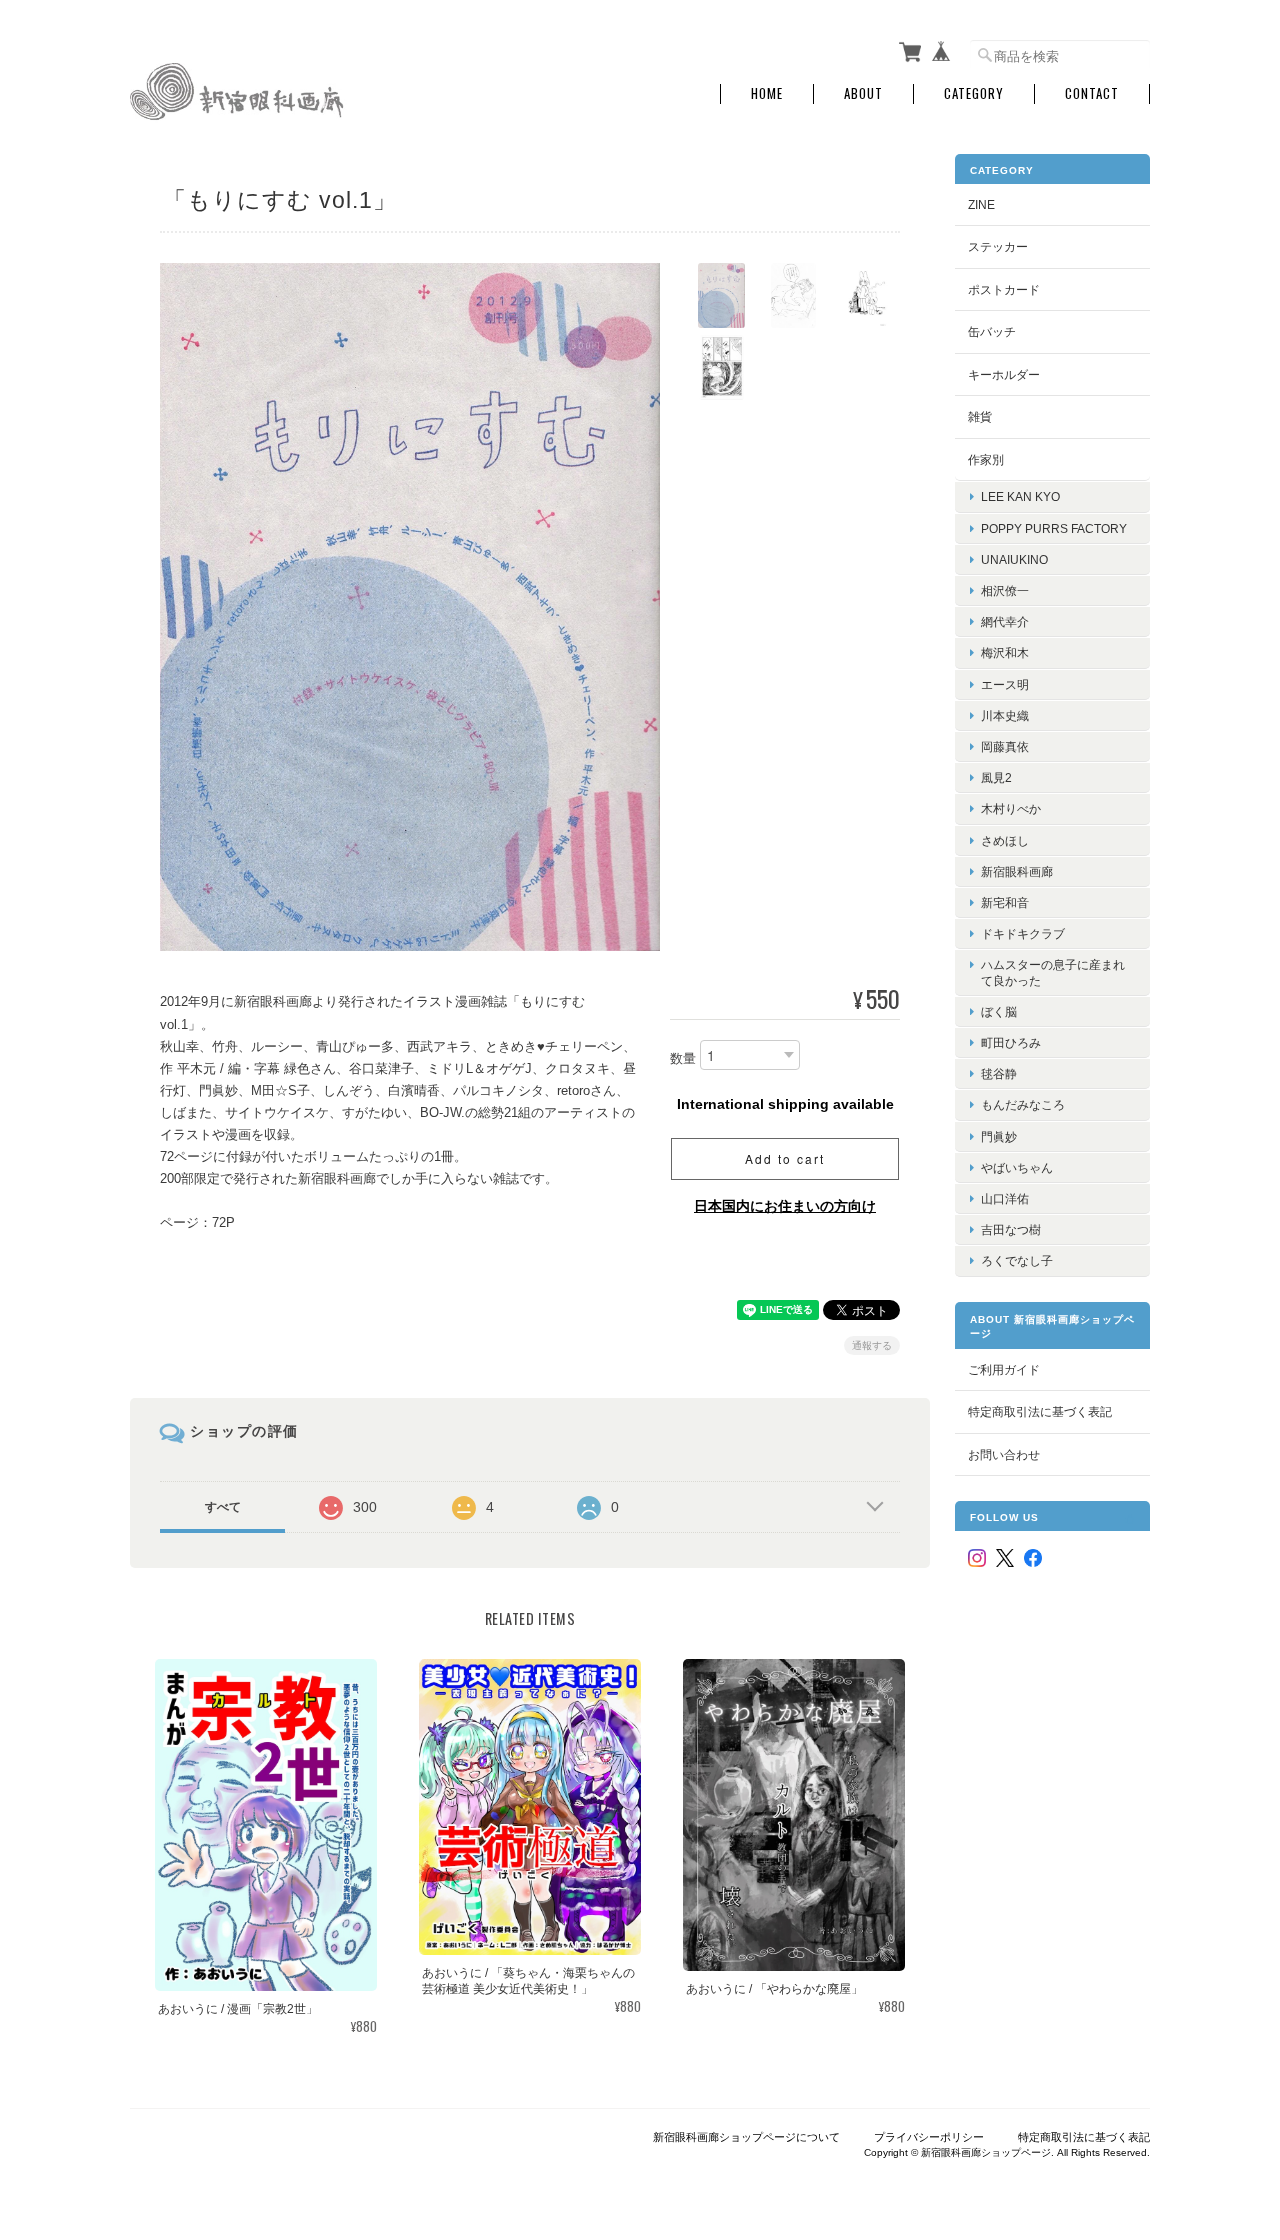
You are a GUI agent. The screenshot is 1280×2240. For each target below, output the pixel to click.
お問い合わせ (1004, 1454)
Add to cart (785, 1158)
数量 (683, 1059)
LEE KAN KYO (1020, 496)
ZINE (981, 204)
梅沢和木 (1005, 652)
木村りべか (1011, 808)
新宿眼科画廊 (1017, 871)
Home (767, 93)
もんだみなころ (1023, 1104)
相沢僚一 (1005, 590)
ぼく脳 (999, 1011)
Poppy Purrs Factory (1054, 528)
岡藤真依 (1005, 746)
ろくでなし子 (1017, 1260)
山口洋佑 (1005, 1198)
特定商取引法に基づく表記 (1040, 1411)
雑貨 (980, 416)
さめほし (1005, 840)
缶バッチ (992, 331)
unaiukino (1014, 559)
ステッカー (998, 246)
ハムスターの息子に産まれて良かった (1053, 972)
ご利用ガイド (1004, 1369)
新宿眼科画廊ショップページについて (746, 2137)
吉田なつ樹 (1011, 1229)
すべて (223, 1507)
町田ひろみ (1011, 1042)
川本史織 (1005, 715)
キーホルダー (1004, 374)
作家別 (986, 459)
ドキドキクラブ (1023, 933)
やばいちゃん (1017, 1167)
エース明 (1005, 684)
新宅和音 (1005, 902)
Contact (1092, 93)
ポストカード (1004, 289)
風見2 (996, 777)
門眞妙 (999, 1136)
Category (974, 93)
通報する (872, 1345)
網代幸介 (1005, 621)
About (863, 93)
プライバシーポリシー (929, 2137)
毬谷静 (999, 1073)
